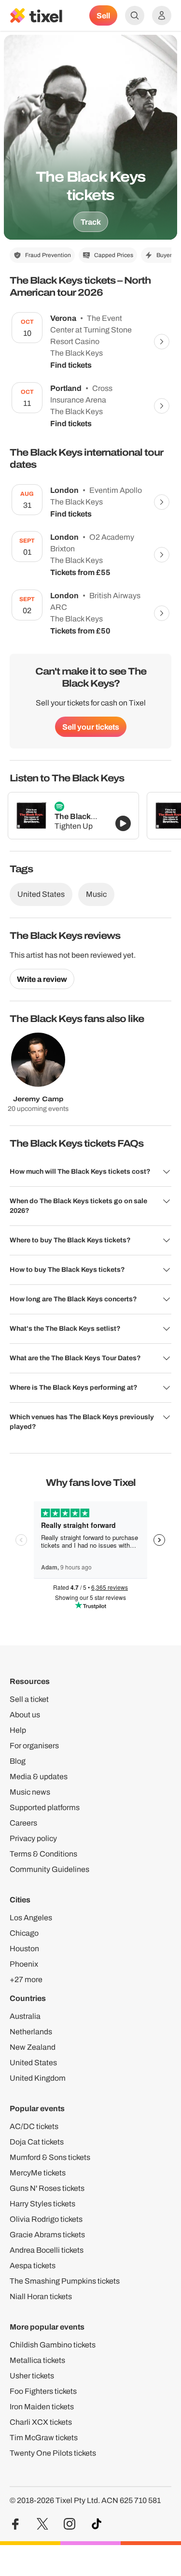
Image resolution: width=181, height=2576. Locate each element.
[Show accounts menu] (162, 15)
